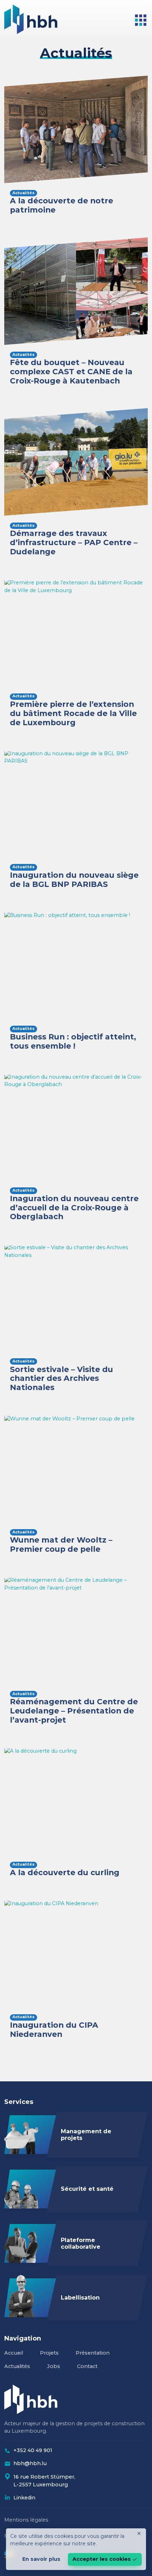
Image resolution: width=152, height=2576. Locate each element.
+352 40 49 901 (33, 2450)
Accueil (14, 2353)
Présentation (93, 2353)
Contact (87, 2366)
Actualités (17, 2366)
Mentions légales (26, 2520)
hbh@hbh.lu (30, 2463)
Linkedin (24, 2498)
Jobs (54, 2366)
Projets (49, 2353)
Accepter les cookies (102, 2559)
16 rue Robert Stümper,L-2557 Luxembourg (44, 2481)
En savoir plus (41, 2559)
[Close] (139, 2533)
